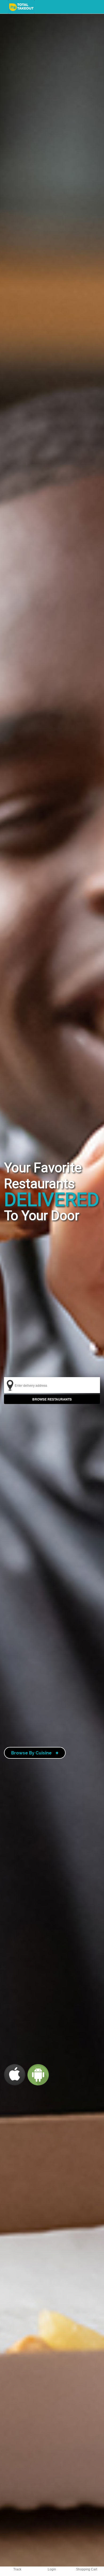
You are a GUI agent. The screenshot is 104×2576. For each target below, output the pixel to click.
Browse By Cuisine (35, 1753)
